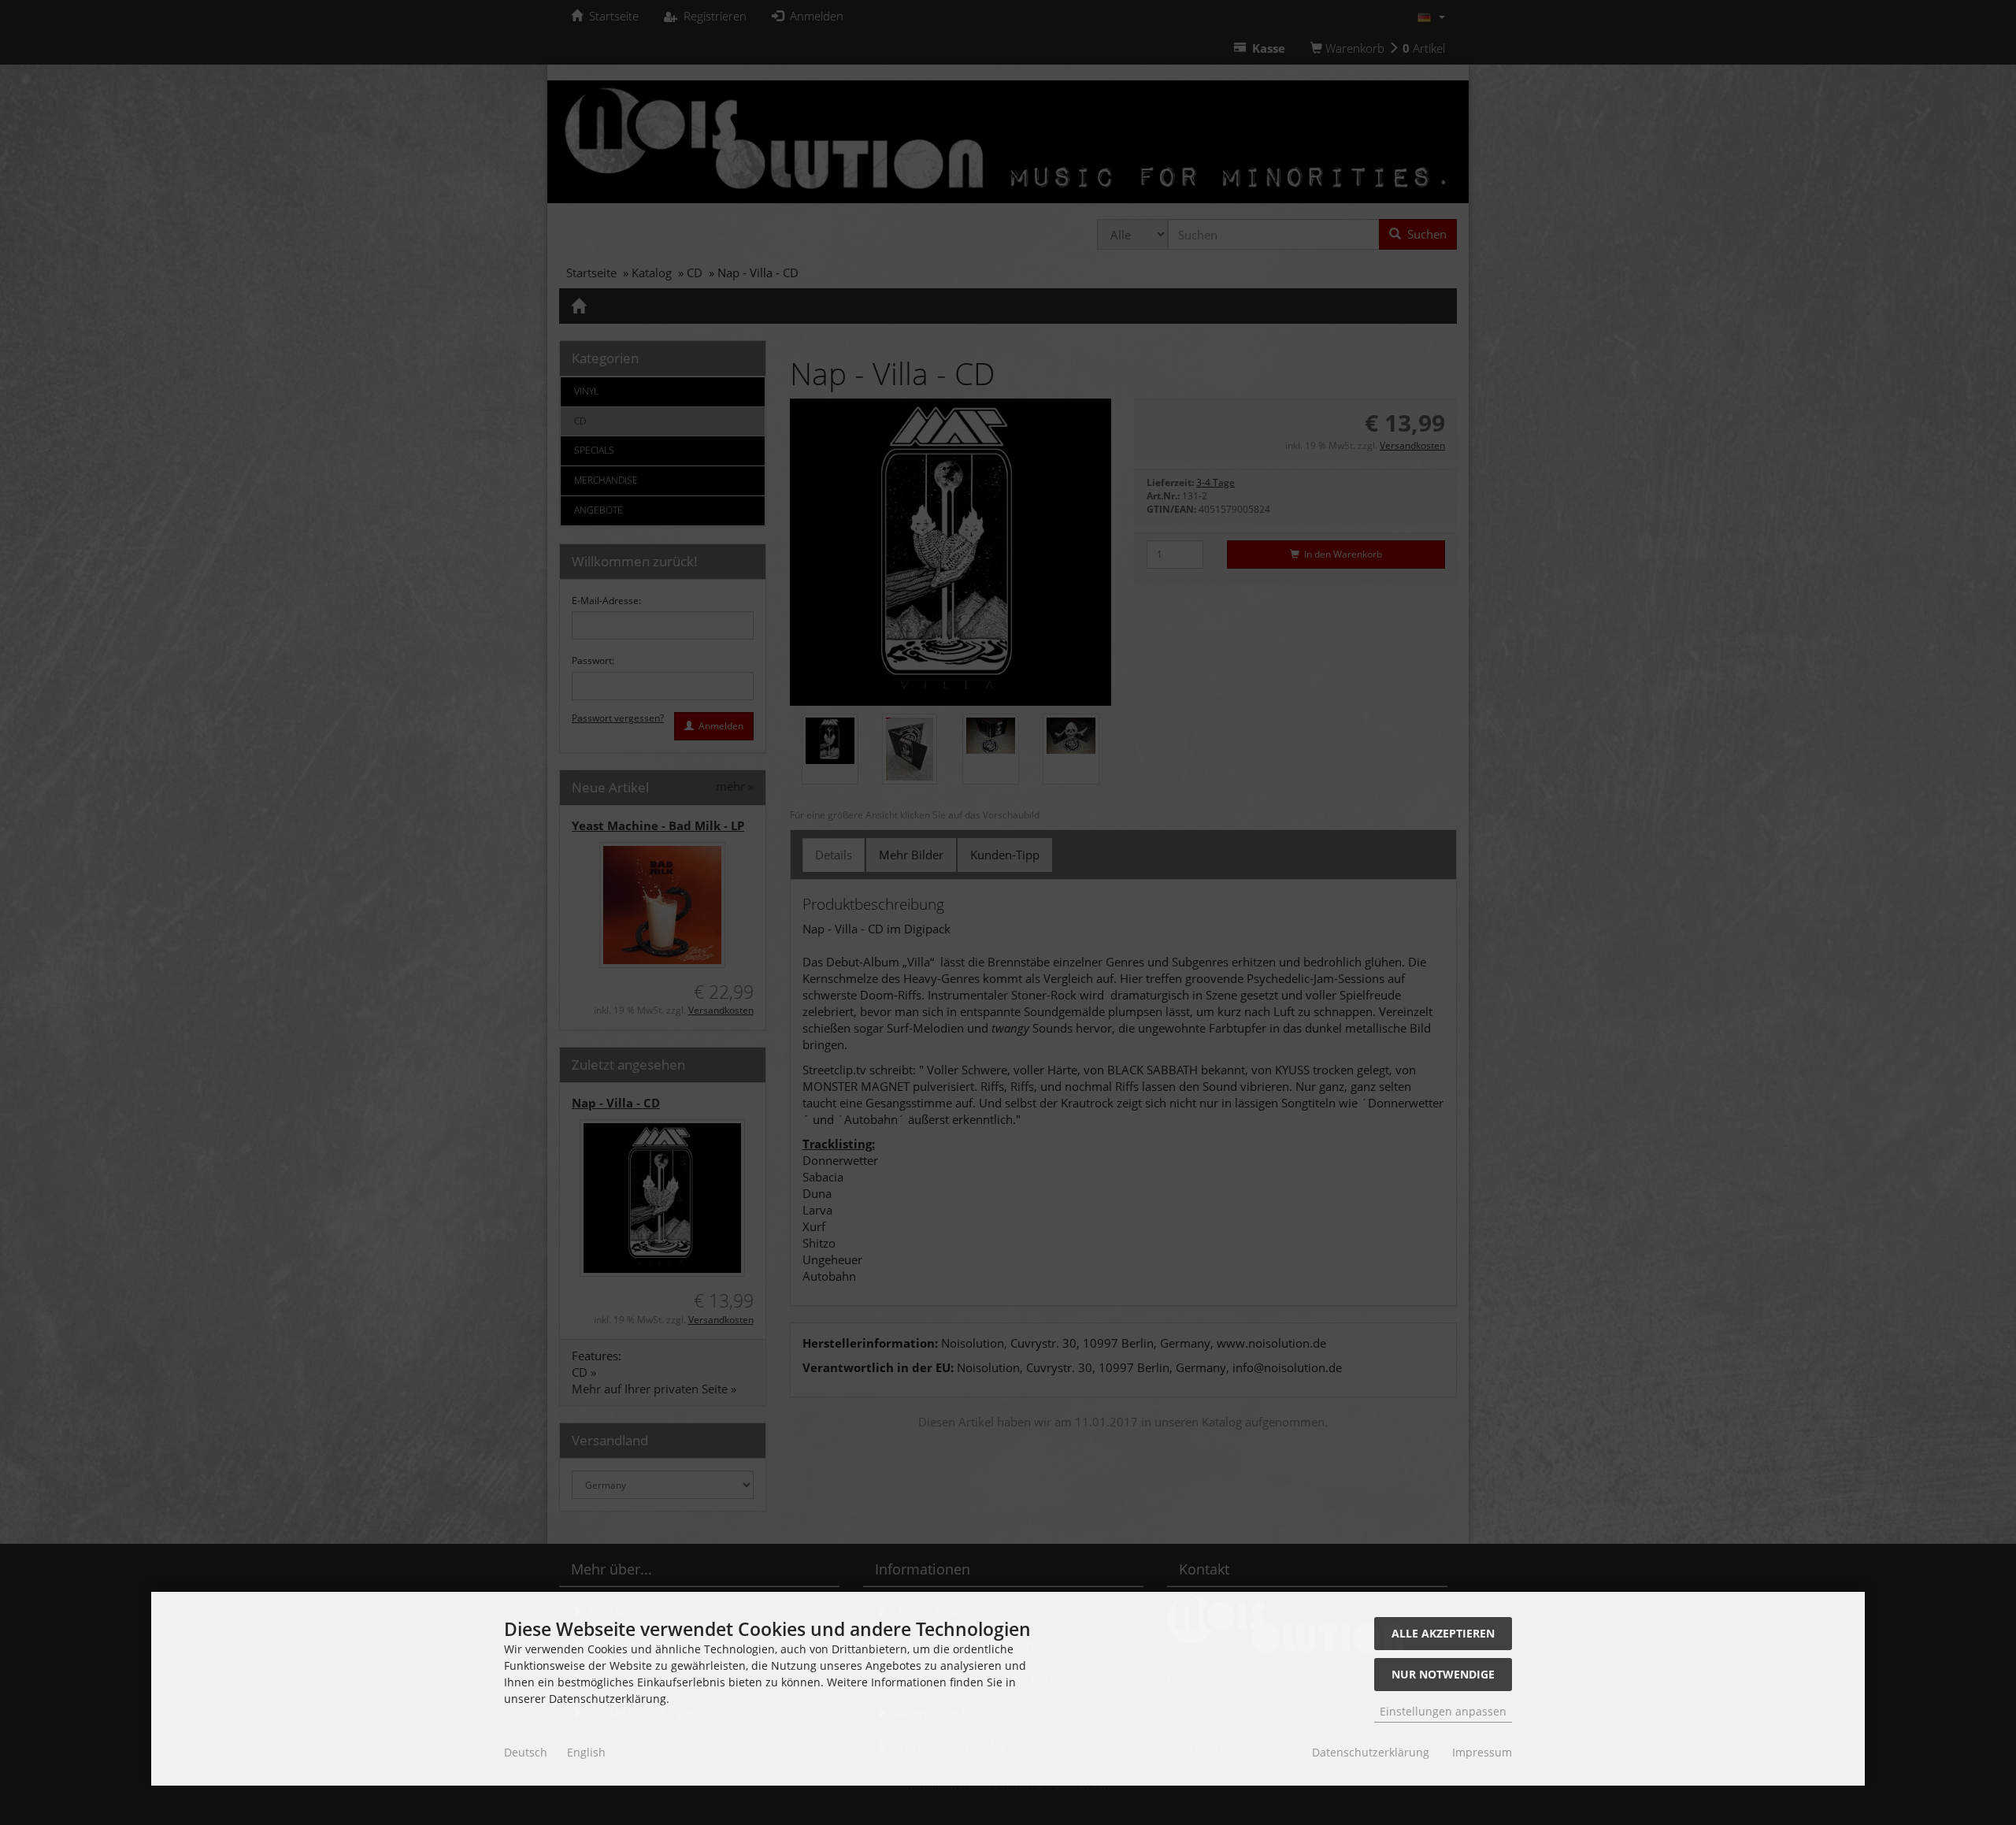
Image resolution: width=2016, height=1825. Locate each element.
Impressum (1482, 1752)
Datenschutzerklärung (1371, 1752)
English (586, 1752)
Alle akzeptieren (1443, 1633)
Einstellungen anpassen (1443, 1711)
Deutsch (526, 1752)
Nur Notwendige (1443, 1674)
